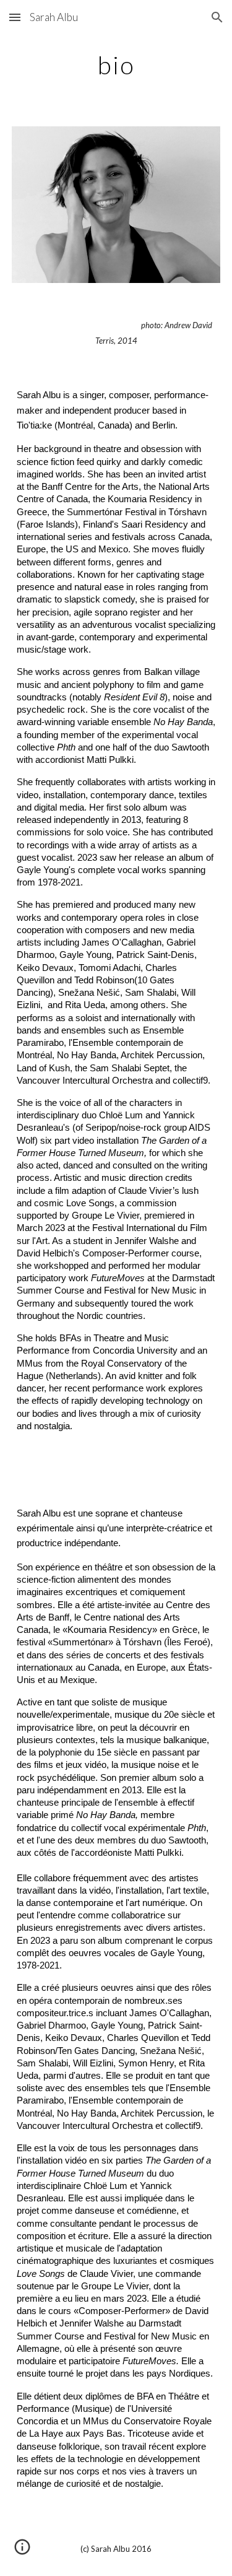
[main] (116, 65)
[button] (15, 17)
